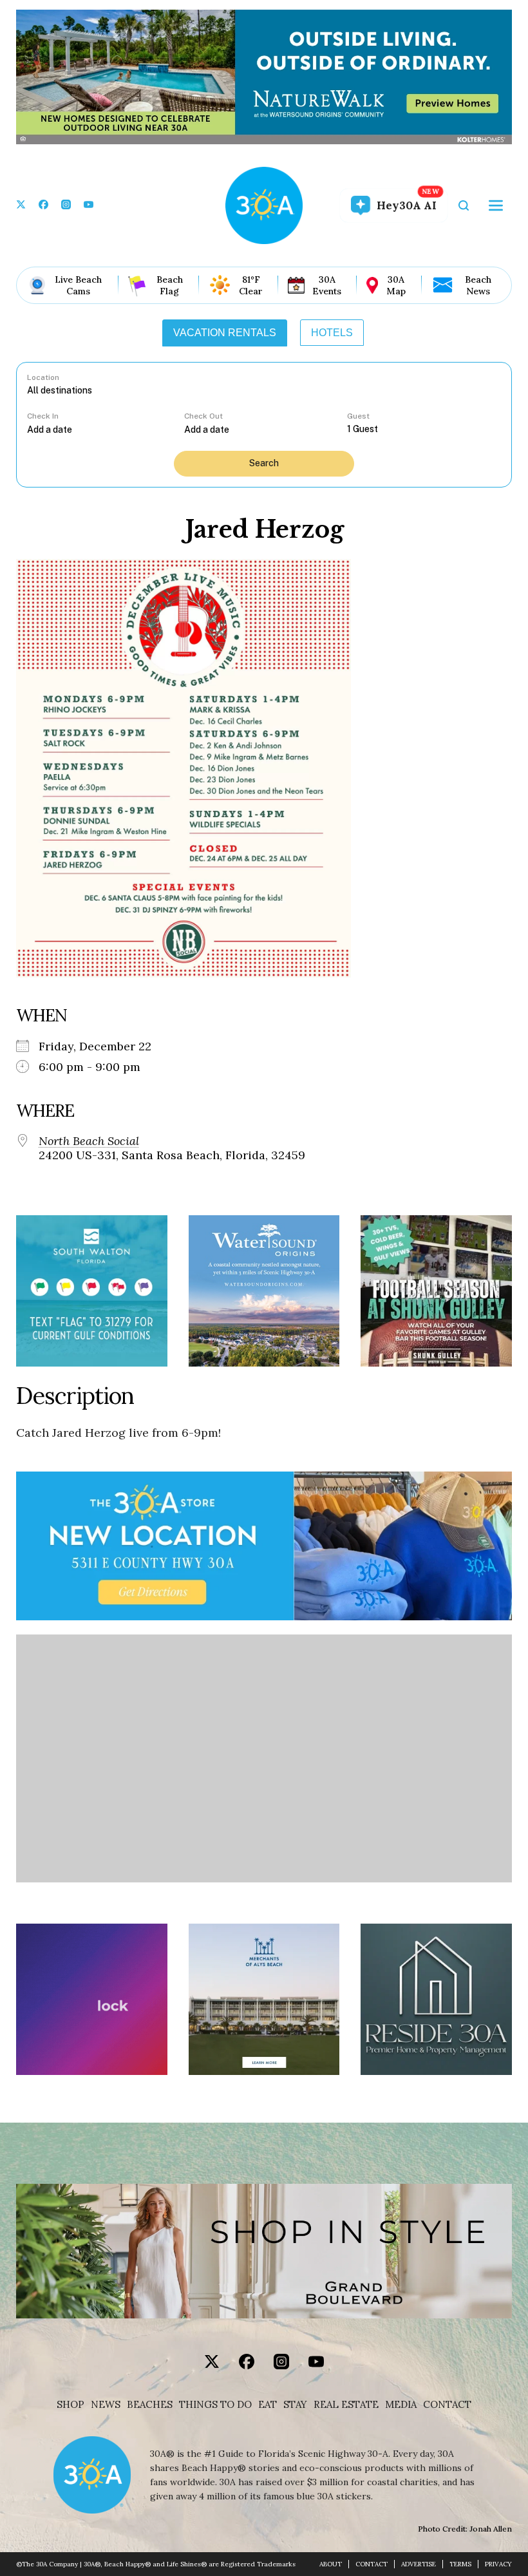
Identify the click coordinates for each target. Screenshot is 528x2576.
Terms (460, 2564)
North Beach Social (89, 1141)
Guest (358, 416)
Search (264, 463)
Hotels (332, 333)
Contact (447, 2405)
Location (43, 377)
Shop (71, 2405)
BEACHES (150, 2405)
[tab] (225, 333)
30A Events (327, 285)
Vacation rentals (225, 333)
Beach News (478, 285)
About (331, 2564)
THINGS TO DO (215, 2405)
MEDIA (401, 2405)
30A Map (396, 285)
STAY (295, 2405)
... (106, 429)
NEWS (106, 2405)
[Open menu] (496, 205)
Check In (43, 416)
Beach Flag (170, 285)
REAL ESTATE (346, 2405)
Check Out (203, 416)
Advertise (419, 2564)
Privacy (498, 2564)
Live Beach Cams (78, 285)
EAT (268, 2405)
